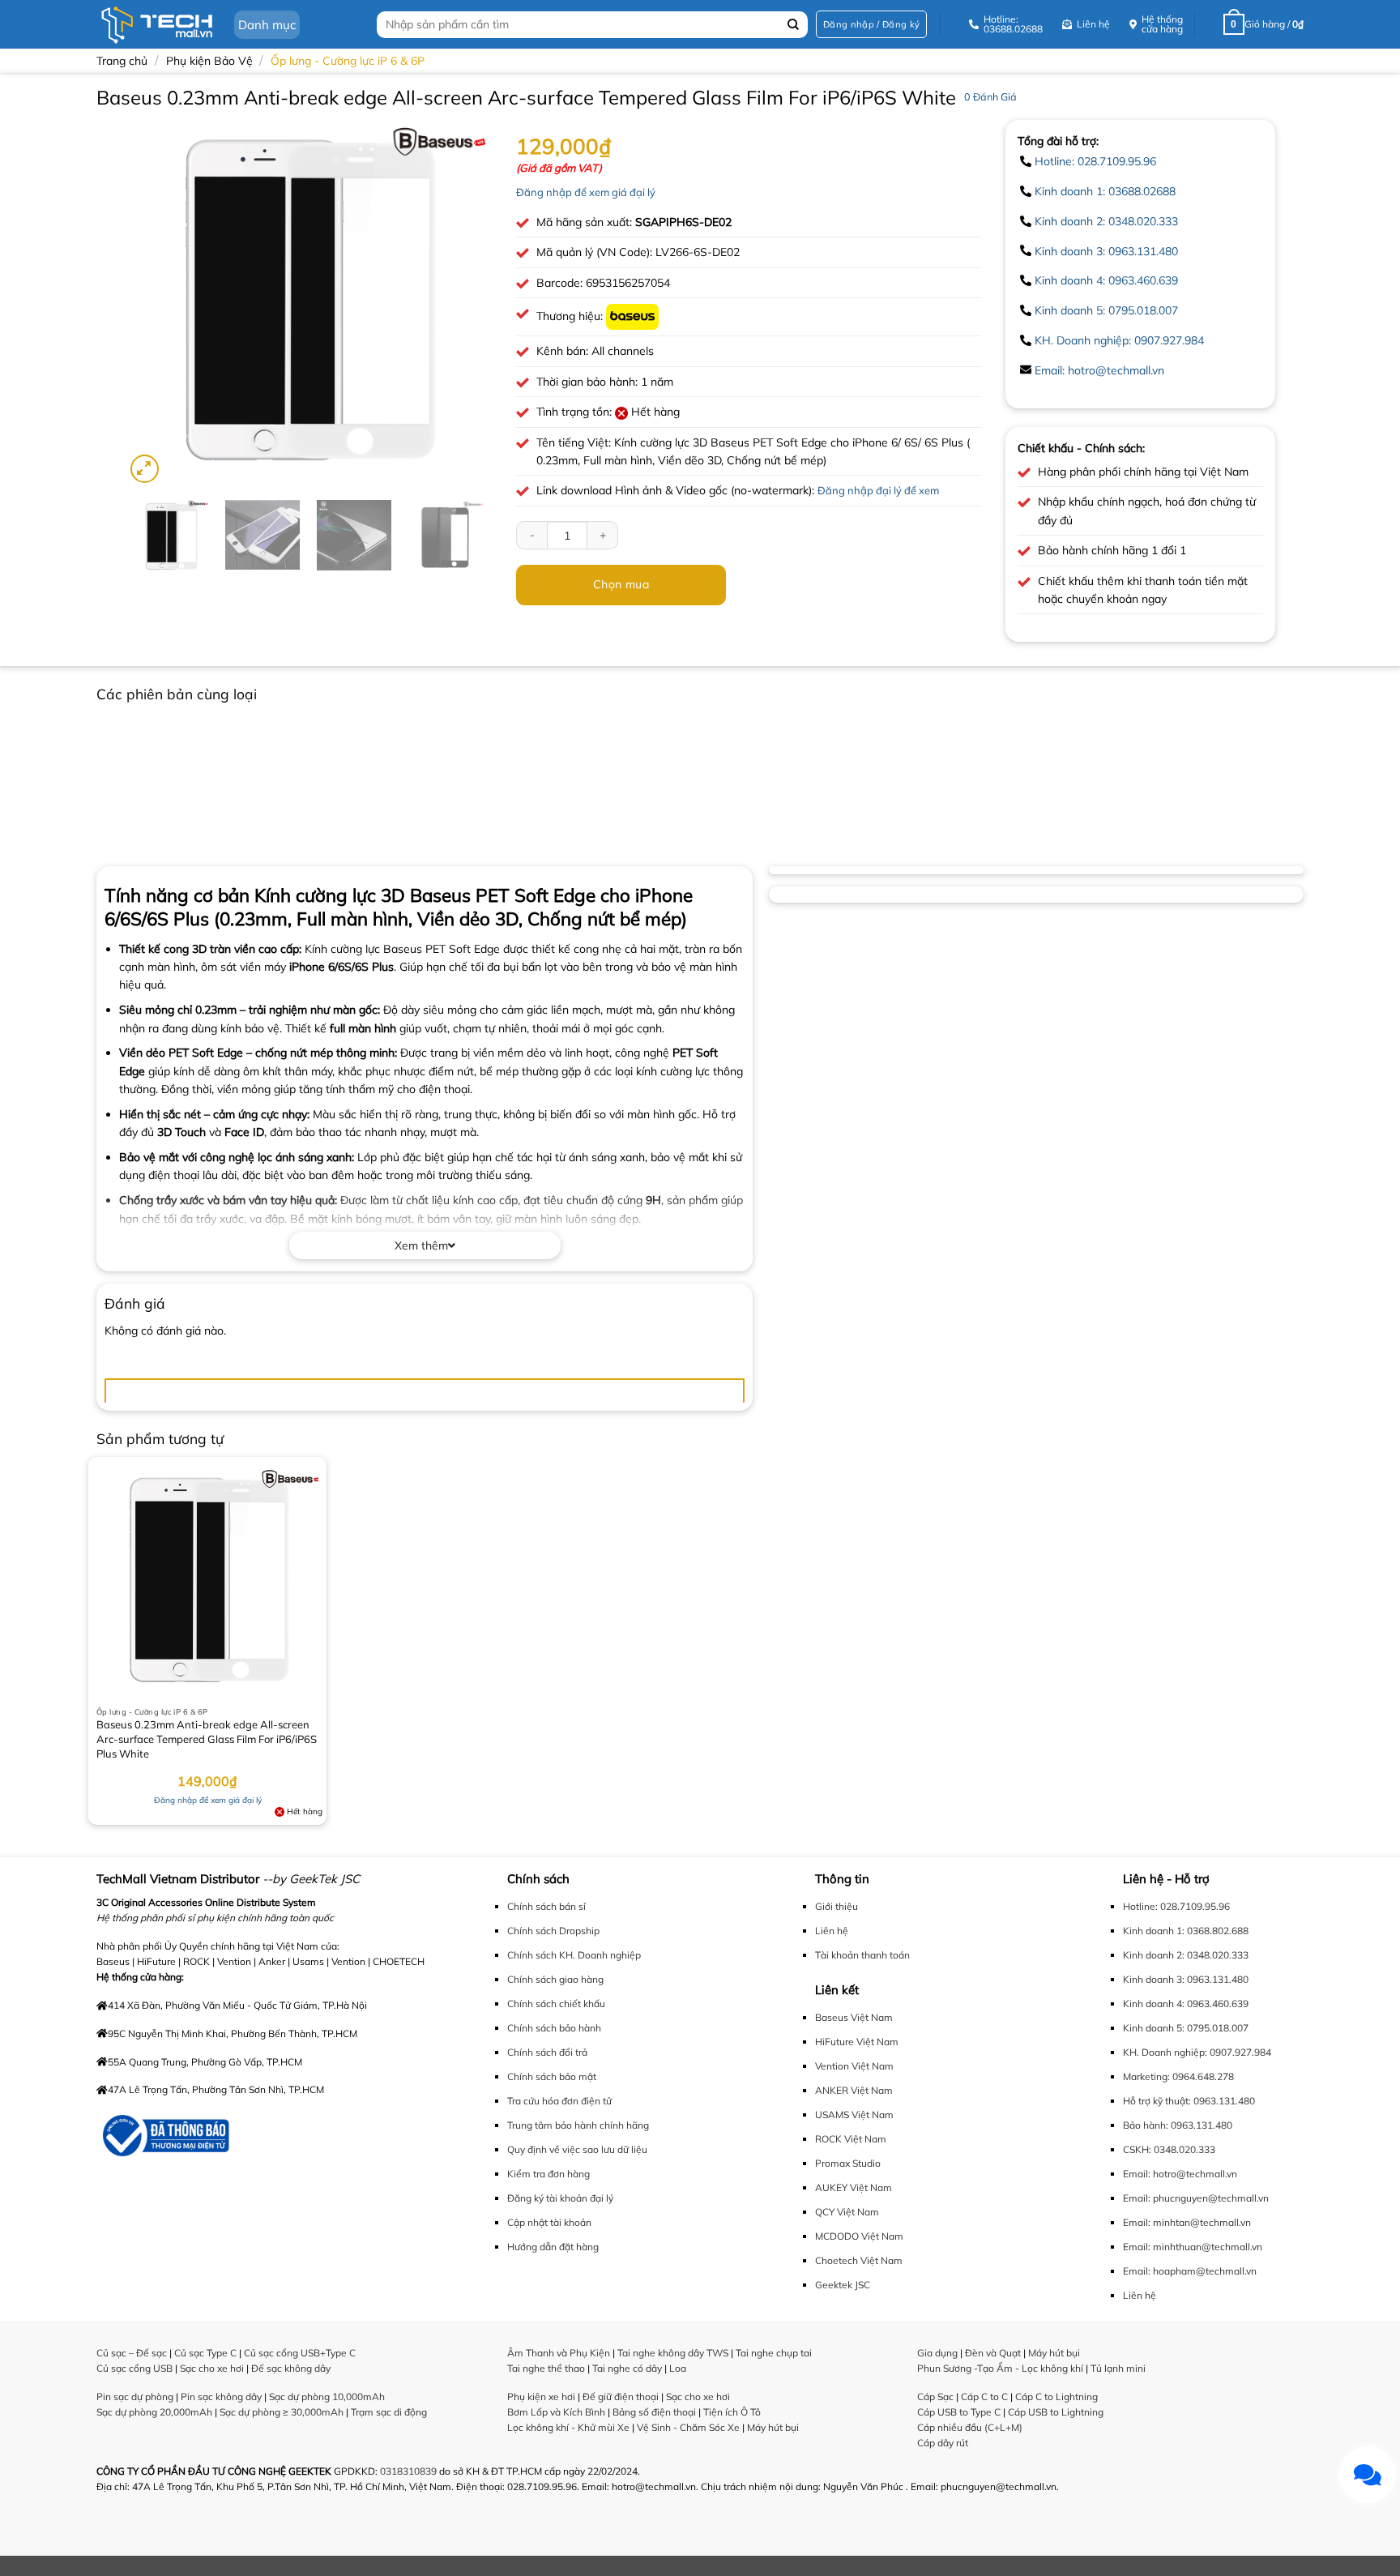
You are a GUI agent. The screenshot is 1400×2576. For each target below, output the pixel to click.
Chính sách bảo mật (552, 2076)
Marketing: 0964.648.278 (1178, 2076)
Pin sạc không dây (221, 2397)
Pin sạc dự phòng (135, 2397)
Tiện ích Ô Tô (732, 2412)
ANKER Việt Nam (854, 2090)
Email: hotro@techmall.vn (1099, 370)
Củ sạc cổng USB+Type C (300, 2353)
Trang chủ (122, 61)
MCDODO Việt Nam (859, 2236)
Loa (678, 2368)
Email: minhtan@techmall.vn (1187, 2222)
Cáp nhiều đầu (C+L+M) (970, 2427)
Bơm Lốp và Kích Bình (556, 2412)
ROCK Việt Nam (851, 2139)
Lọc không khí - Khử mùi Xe (568, 2427)
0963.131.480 (1224, 2101)
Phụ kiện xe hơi (541, 2397)
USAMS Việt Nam (854, 2115)
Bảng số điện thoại (654, 2412)
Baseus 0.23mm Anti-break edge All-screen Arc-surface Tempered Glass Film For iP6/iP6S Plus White (207, 1739)
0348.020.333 (1184, 2149)
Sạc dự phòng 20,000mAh (154, 2412)
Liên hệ (832, 1931)
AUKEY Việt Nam (854, 2187)
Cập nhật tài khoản (549, 2222)
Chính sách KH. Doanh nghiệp (574, 1955)
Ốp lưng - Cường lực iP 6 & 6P (348, 61)
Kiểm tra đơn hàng (548, 2174)
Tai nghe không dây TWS (673, 2353)
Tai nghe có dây (627, 2368)
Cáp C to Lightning (1056, 2397)
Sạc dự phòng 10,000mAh (327, 2397)
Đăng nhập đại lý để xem (878, 490)
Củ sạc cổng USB (134, 2368)
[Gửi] (794, 25)
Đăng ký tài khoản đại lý (560, 2198)
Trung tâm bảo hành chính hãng (578, 2125)
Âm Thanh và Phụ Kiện (559, 2353)
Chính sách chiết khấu (556, 2004)
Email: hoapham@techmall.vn (1190, 2271)
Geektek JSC (843, 2285)
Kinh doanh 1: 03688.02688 (1105, 191)
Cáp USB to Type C (959, 2412)
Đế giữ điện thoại (621, 2397)
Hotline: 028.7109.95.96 (1095, 161)
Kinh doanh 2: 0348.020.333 (1106, 221)
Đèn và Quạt (993, 2353)
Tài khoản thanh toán (862, 1955)
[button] (871, 25)
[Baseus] (632, 316)
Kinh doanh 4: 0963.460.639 (1106, 280)
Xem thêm (421, 1245)
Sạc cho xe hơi (212, 2368)
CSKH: (1137, 2149)
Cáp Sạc (935, 2397)
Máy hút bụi (773, 2427)
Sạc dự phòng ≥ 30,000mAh (282, 2412)
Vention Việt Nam (854, 2066)
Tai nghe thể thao (546, 2368)
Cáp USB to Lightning (1056, 2412)
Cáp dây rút (943, 2443)
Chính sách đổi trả (547, 2052)
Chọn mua (621, 584)
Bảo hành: (1146, 2125)
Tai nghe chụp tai (774, 2353)
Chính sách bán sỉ (546, 1906)
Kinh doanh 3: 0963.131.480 (1106, 251)
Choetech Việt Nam (859, 2260)
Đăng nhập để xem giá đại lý (586, 192)
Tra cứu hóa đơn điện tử (559, 2101)
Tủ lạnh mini (1118, 2368)
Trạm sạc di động (389, 2412)
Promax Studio (848, 2163)
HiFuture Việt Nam (857, 2042)
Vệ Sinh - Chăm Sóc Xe (688, 2427)
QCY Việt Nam (847, 2212)
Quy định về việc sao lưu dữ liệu (577, 2149)
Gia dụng (937, 2353)
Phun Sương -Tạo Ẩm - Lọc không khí (1000, 2368)
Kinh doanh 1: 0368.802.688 (1186, 1931)
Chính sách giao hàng (555, 1979)
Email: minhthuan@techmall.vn (1193, 2247)
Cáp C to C (984, 2397)
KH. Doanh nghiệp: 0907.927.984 (1119, 340)
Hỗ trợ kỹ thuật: (1157, 2101)
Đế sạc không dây (291, 2368)
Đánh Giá (990, 96)
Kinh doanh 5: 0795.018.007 (1106, 310)
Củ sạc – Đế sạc (132, 2353)
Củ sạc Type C (205, 2353)
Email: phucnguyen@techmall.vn (1196, 2198)
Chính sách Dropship (553, 1931)
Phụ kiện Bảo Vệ (209, 61)
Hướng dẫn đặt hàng (553, 2247)
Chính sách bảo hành (554, 2028)
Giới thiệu (837, 1906)
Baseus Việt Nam (854, 2017)
